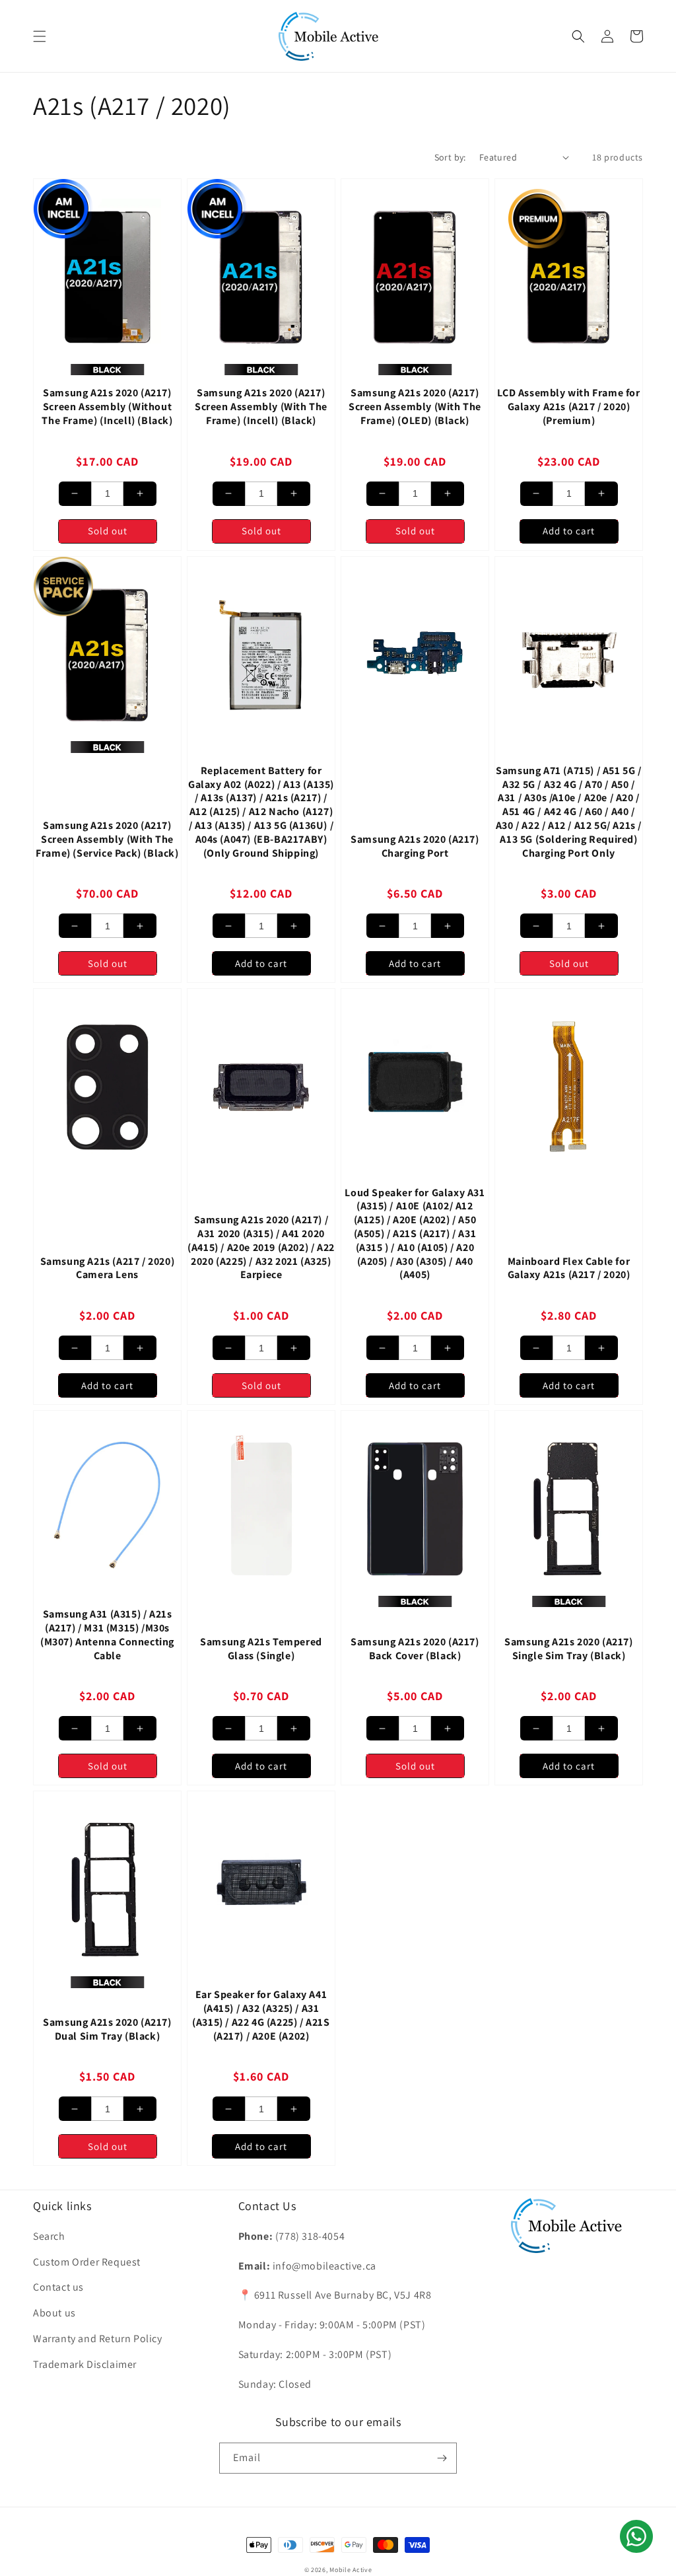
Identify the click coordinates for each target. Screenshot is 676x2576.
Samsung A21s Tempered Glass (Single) (261, 1649)
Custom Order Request (87, 2262)
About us (54, 2313)
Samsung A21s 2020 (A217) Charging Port (415, 846)
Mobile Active (351, 2570)
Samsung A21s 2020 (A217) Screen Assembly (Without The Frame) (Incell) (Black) (107, 407)
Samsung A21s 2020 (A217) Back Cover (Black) (415, 1649)
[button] (40, 36)
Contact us (58, 2287)
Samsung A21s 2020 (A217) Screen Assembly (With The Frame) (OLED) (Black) (415, 407)
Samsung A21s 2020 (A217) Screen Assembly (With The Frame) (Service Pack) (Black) (107, 840)
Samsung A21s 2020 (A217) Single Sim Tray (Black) (568, 1649)
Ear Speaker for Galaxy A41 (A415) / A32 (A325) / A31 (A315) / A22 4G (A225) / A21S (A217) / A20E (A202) (261, 2015)
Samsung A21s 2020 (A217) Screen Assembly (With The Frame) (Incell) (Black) (261, 407)
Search (49, 2236)
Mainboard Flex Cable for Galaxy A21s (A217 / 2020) (569, 1269)
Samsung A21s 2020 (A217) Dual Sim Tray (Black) (107, 2029)
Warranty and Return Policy (98, 2339)
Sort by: (450, 157)
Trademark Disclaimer (85, 2364)
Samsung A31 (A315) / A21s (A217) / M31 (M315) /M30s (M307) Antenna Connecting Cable (107, 1635)
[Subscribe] (442, 2458)
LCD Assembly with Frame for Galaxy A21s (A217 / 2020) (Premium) (568, 407)
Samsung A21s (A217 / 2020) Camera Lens (108, 1269)
